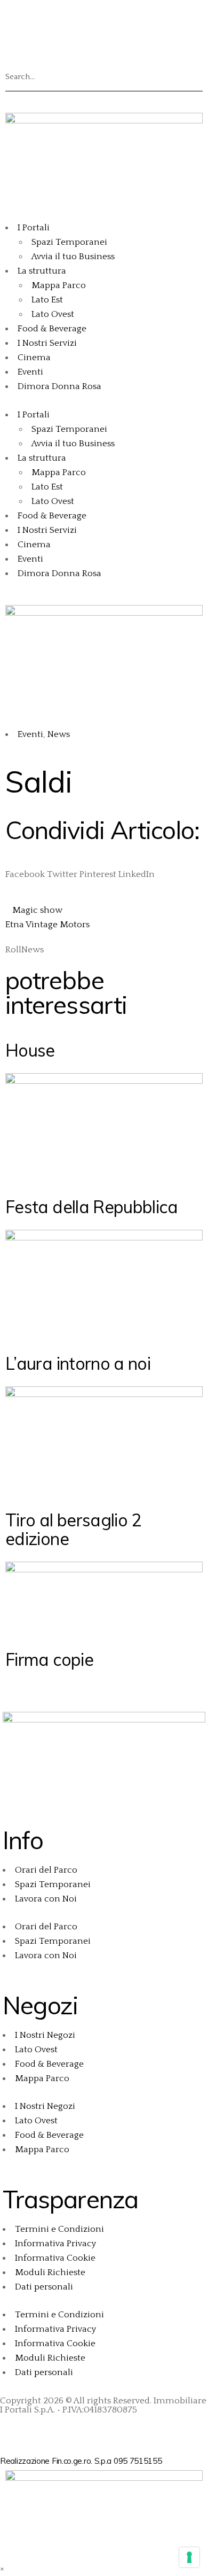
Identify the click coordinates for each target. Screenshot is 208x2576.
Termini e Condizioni (59, 2229)
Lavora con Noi (46, 1899)
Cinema (34, 358)
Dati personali (44, 2287)
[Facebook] (19, 19)
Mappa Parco (59, 285)
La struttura (42, 271)
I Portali (34, 228)
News (59, 734)
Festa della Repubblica (91, 1207)
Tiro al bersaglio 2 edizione (73, 1529)
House (30, 1050)
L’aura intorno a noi (78, 1363)
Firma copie (49, 1659)
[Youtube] (76, 19)
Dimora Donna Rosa (59, 386)
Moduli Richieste (50, 2272)
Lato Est (47, 300)
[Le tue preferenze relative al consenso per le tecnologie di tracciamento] (189, 2557)
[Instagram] (47, 19)
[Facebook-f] (13, 2428)
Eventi (30, 372)
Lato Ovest (53, 314)
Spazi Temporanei (69, 242)
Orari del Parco (46, 1870)
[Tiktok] (105, 19)
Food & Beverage (52, 329)
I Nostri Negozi (45, 2035)
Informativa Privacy (55, 2244)
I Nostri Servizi (47, 343)
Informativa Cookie (55, 2258)
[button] (104, 55)
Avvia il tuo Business (73, 257)
